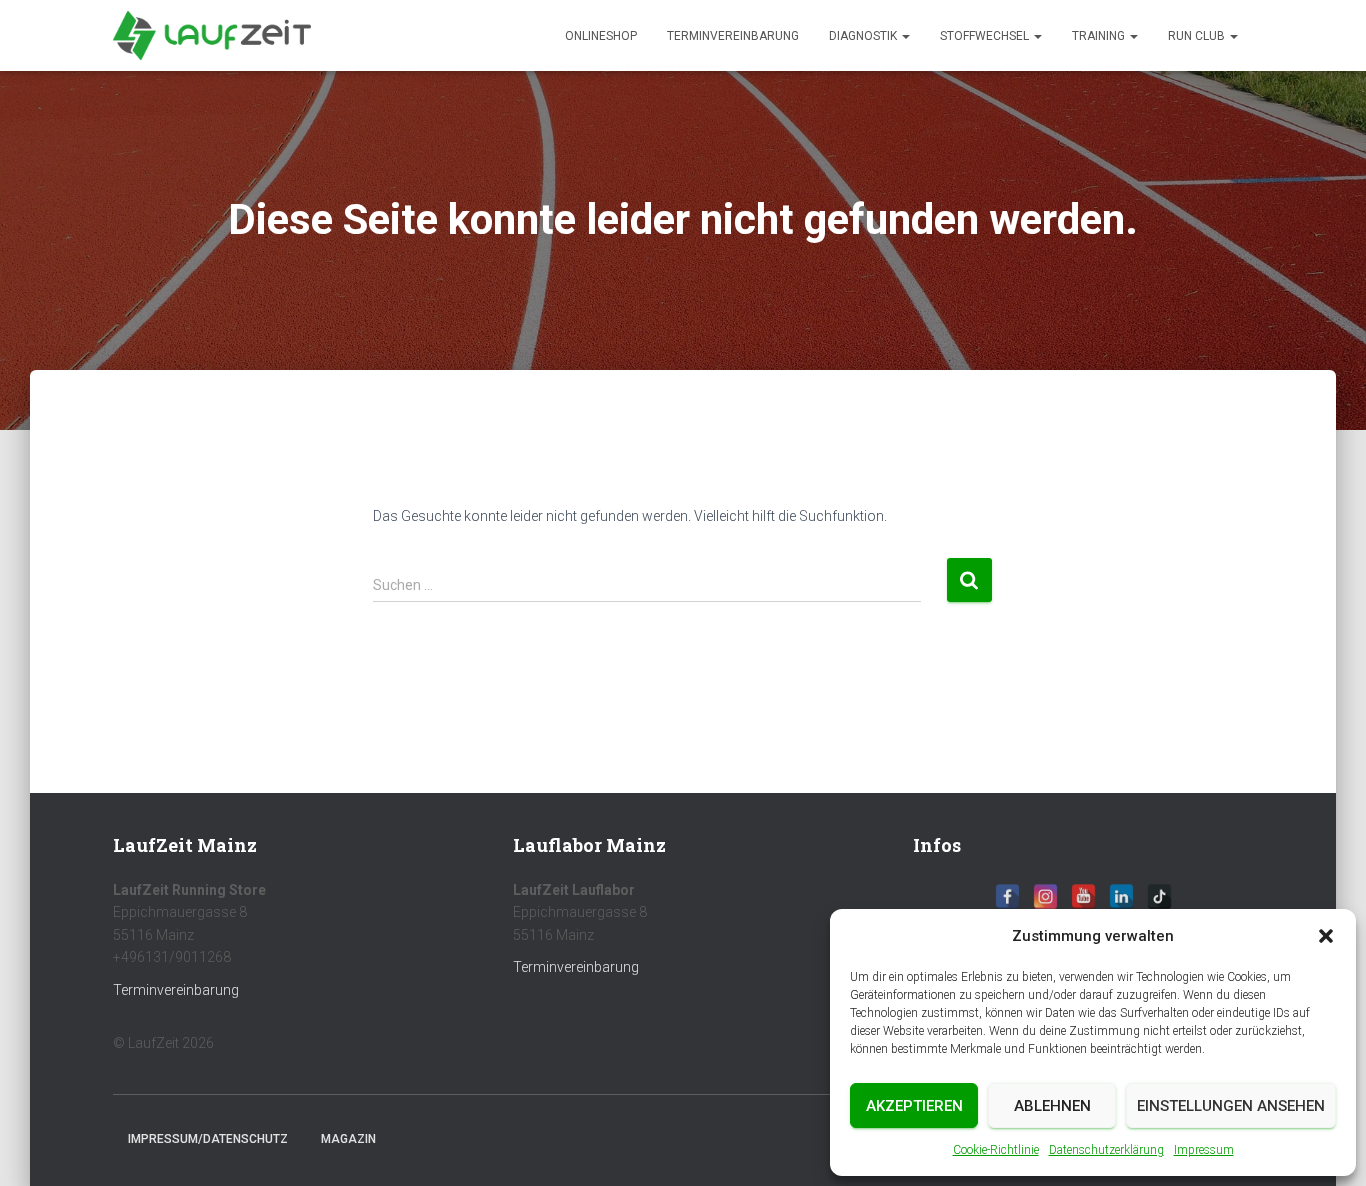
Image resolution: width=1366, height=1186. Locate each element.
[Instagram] (1045, 896)
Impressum (1204, 1150)
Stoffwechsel (986, 36)
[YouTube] (1083, 896)
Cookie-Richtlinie (996, 1150)
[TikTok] (1159, 896)
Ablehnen (1052, 1106)
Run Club (1198, 36)
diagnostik (864, 36)
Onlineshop (601, 36)
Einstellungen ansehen (1231, 1106)
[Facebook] (1007, 896)
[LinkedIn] (1121, 896)
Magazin (348, 1139)
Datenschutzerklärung (1106, 1150)
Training (1100, 36)
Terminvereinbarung (733, 36)
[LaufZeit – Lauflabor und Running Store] (212, 36)
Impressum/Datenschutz (208, 1139)
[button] (1326, 936)
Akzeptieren (914, 1106)
